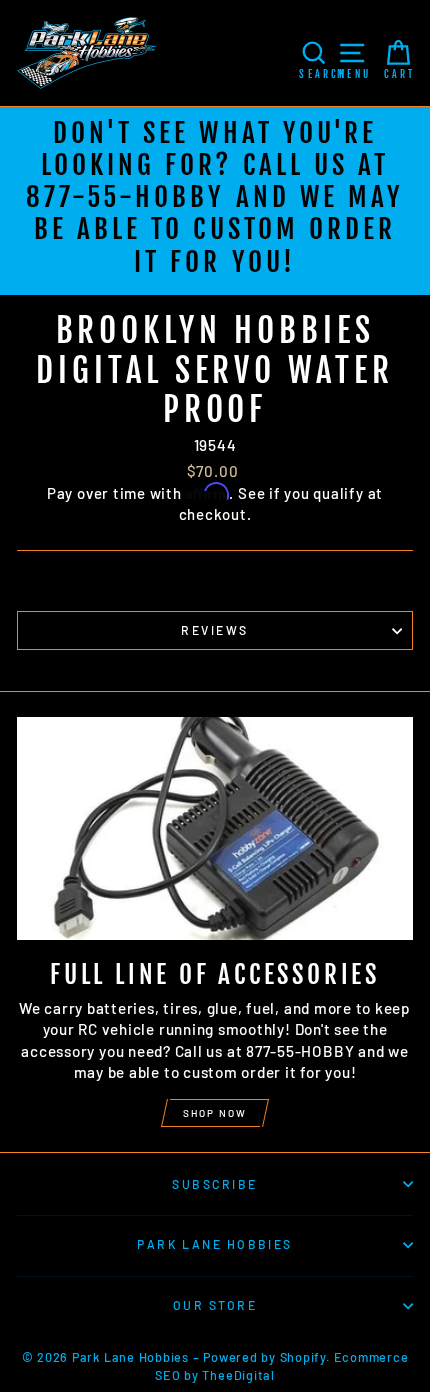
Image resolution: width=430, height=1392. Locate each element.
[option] (215, 201)
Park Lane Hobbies (215, 1244)
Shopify (303, 1357)
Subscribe (214, 1184)
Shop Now (215, 1113)
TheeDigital (238, 1375)
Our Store (215, 1305)
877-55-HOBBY (125, 197)
